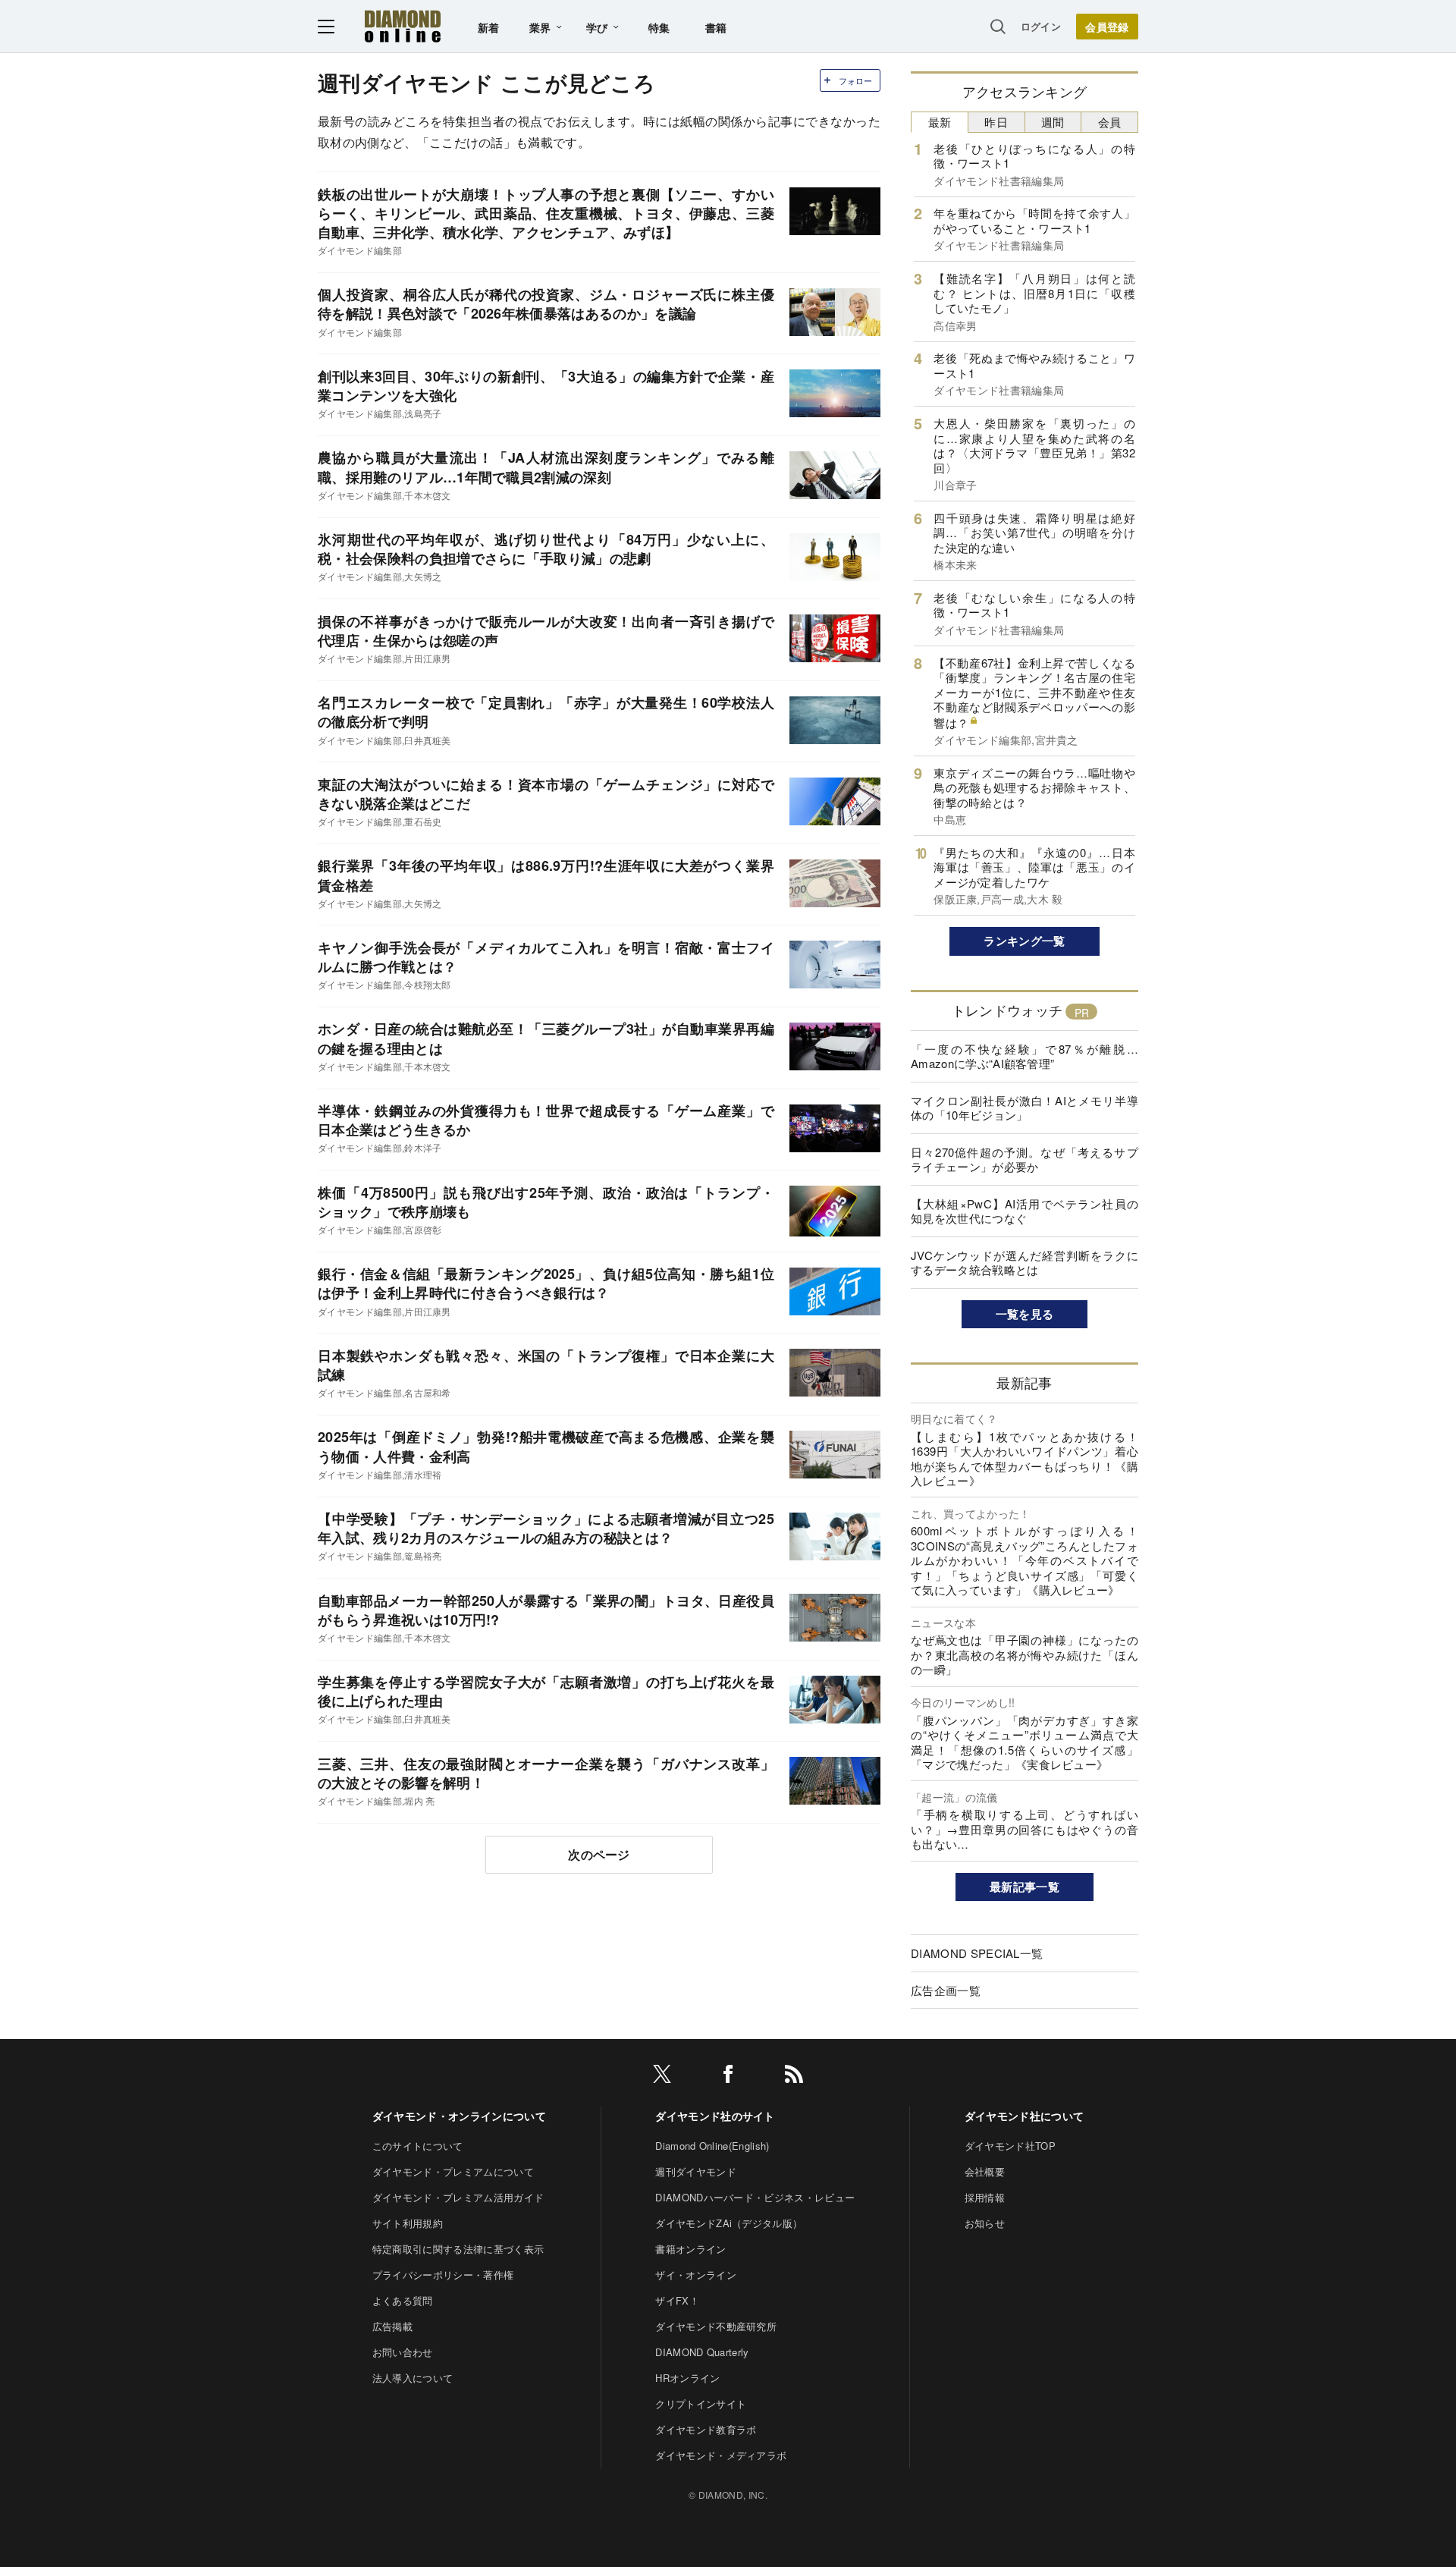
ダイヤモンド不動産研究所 (716, 2326)
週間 (1053, 122)
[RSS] (794, 2077)
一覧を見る (1025, 1314)
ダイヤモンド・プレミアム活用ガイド (458, 2197)
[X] (662, 2077)
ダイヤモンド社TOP (1010, 2146)
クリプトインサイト (701, 2404)
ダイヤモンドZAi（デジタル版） (729, 2223)
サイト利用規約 (408, 2223)
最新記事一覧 (1025, 1887)
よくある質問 (403, 2300)
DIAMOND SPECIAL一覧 (977, 1953)
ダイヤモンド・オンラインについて (459, 2116)
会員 (1110, 122)
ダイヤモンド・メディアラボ (721, 2455)
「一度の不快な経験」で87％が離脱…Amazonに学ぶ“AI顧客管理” (1025, 1056)
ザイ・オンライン (696, 2275)
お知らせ (985, 2223)
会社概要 (985, 2171)
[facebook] (728, 2077)
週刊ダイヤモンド (696, 2171)
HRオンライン (687, 2378)
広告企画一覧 (946, 1990)
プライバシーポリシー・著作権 (443, 2275)
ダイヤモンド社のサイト (715, 2116)
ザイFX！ (677, 2300)
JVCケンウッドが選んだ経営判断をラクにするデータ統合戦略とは (1025, 1263)
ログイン (1041, 26)
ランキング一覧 (1024, 941)
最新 (940, 122)
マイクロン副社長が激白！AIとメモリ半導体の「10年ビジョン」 (1025, 1108)
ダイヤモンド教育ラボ (706, 2429)
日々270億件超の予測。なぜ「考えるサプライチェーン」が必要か (1025, 1159)
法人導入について (413, 2378)
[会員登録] (1107, 27)
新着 (489, 27)
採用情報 (985, 2197)
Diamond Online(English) (712, 2146)
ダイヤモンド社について (1025, 2116)
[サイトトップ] (403, 26)
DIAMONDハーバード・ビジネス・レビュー (755, 2197)
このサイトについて (418, 2146)
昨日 (996, 122)
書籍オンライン (690, 2249)
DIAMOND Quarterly (702, 2352)
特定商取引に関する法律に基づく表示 (458, 2249)
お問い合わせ (403, 2352)
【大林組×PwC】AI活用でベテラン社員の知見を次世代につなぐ (1025, 1211)
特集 (659, 27)
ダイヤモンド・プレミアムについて (453, 2171)
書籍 (716, 27)
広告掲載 (392, 2326)
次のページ (599, 1854)
